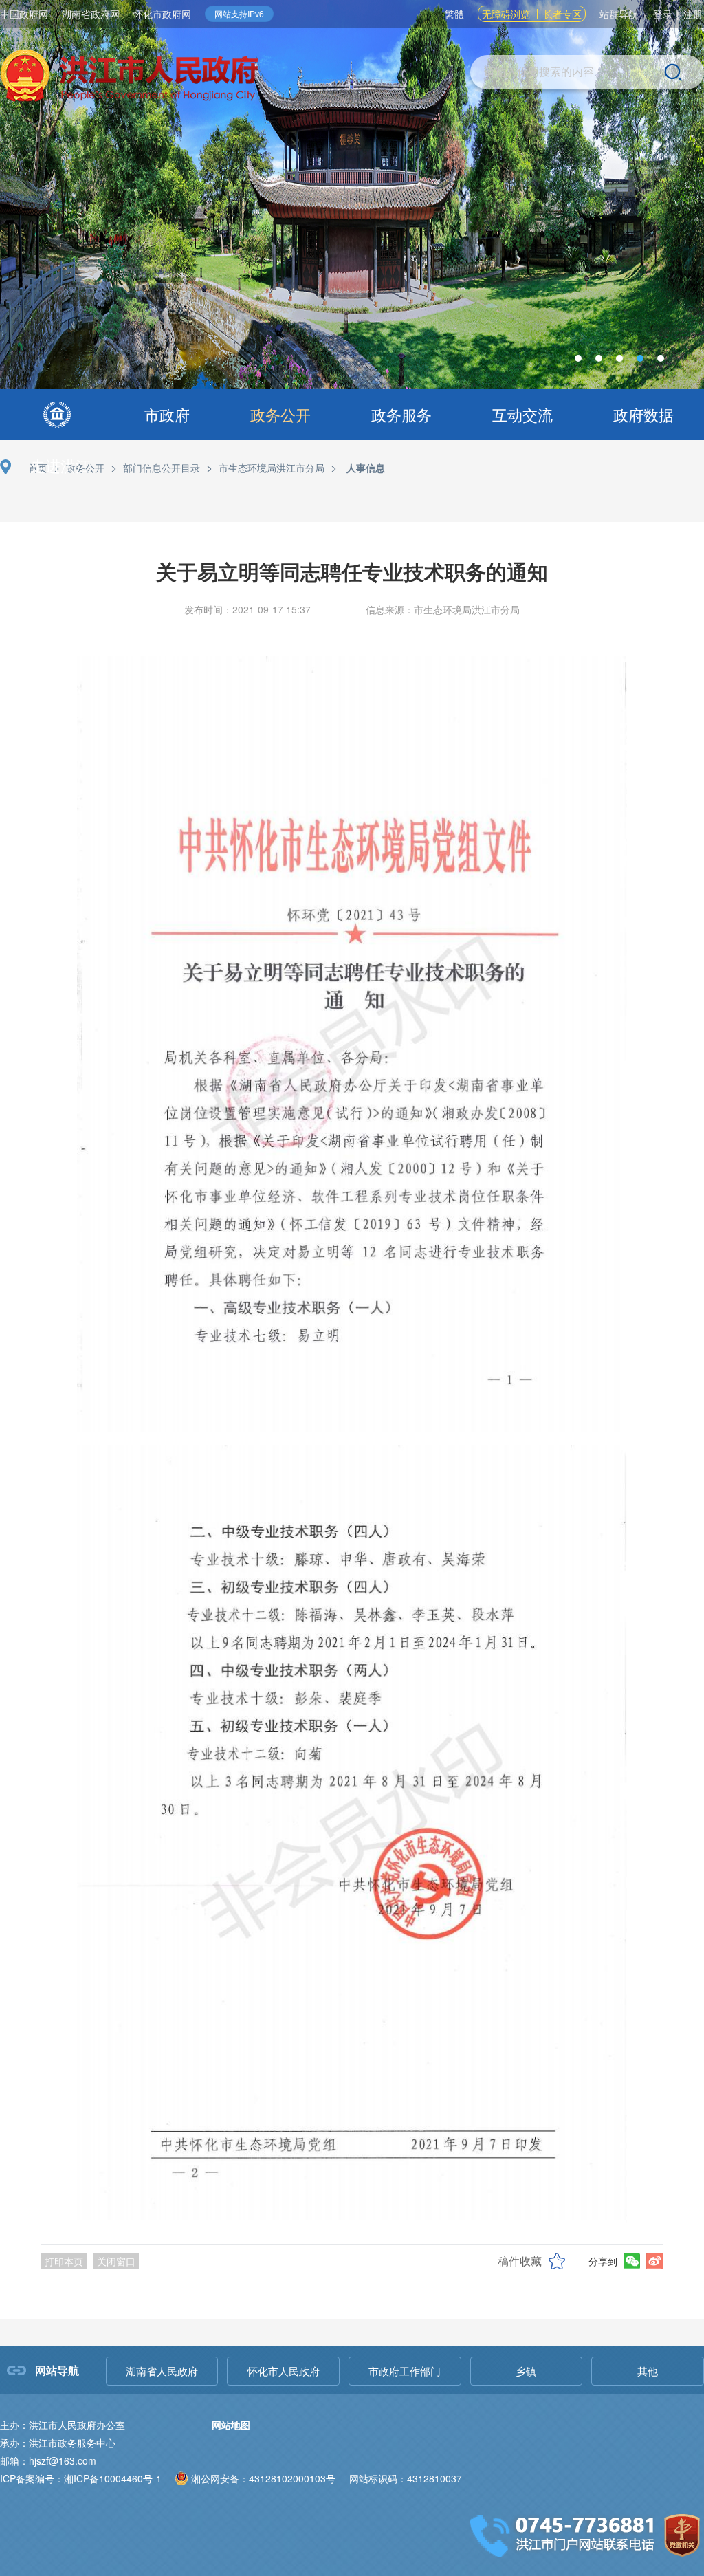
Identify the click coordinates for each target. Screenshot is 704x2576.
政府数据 (643, 414)
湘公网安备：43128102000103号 (263, 2478)
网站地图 (231, 2425)
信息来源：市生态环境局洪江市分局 (443, 609)
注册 (693, 14)
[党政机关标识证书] (682, 2534)
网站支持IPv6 (239, 13)
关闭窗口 (116, 2261)
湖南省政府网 (91, 14)
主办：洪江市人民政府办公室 (63, 2425)
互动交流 (522, 414)
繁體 (454, 14)
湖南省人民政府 (162, 2371)
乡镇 (526, 2371)
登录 (663, 14)
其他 (648, 2371)
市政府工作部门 (405, 2371)
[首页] (57, 415)
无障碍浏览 (506, 14)
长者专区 (562, 14)
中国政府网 (24, 14)
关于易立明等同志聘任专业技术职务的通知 (352, 571)
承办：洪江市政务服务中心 (58, 2443)
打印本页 (64, 2261)
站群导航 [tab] (619, 14)
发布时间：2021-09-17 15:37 (247, 609)
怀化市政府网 (162, 14)
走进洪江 (60, 465)
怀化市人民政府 (284, 2371)
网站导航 (57, 2370)
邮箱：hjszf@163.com (48, 2460)
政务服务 (401, 414)
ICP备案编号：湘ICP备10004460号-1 (81, 2478)
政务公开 (280, 414)
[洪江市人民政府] (129, 77)
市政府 (167, 414)
